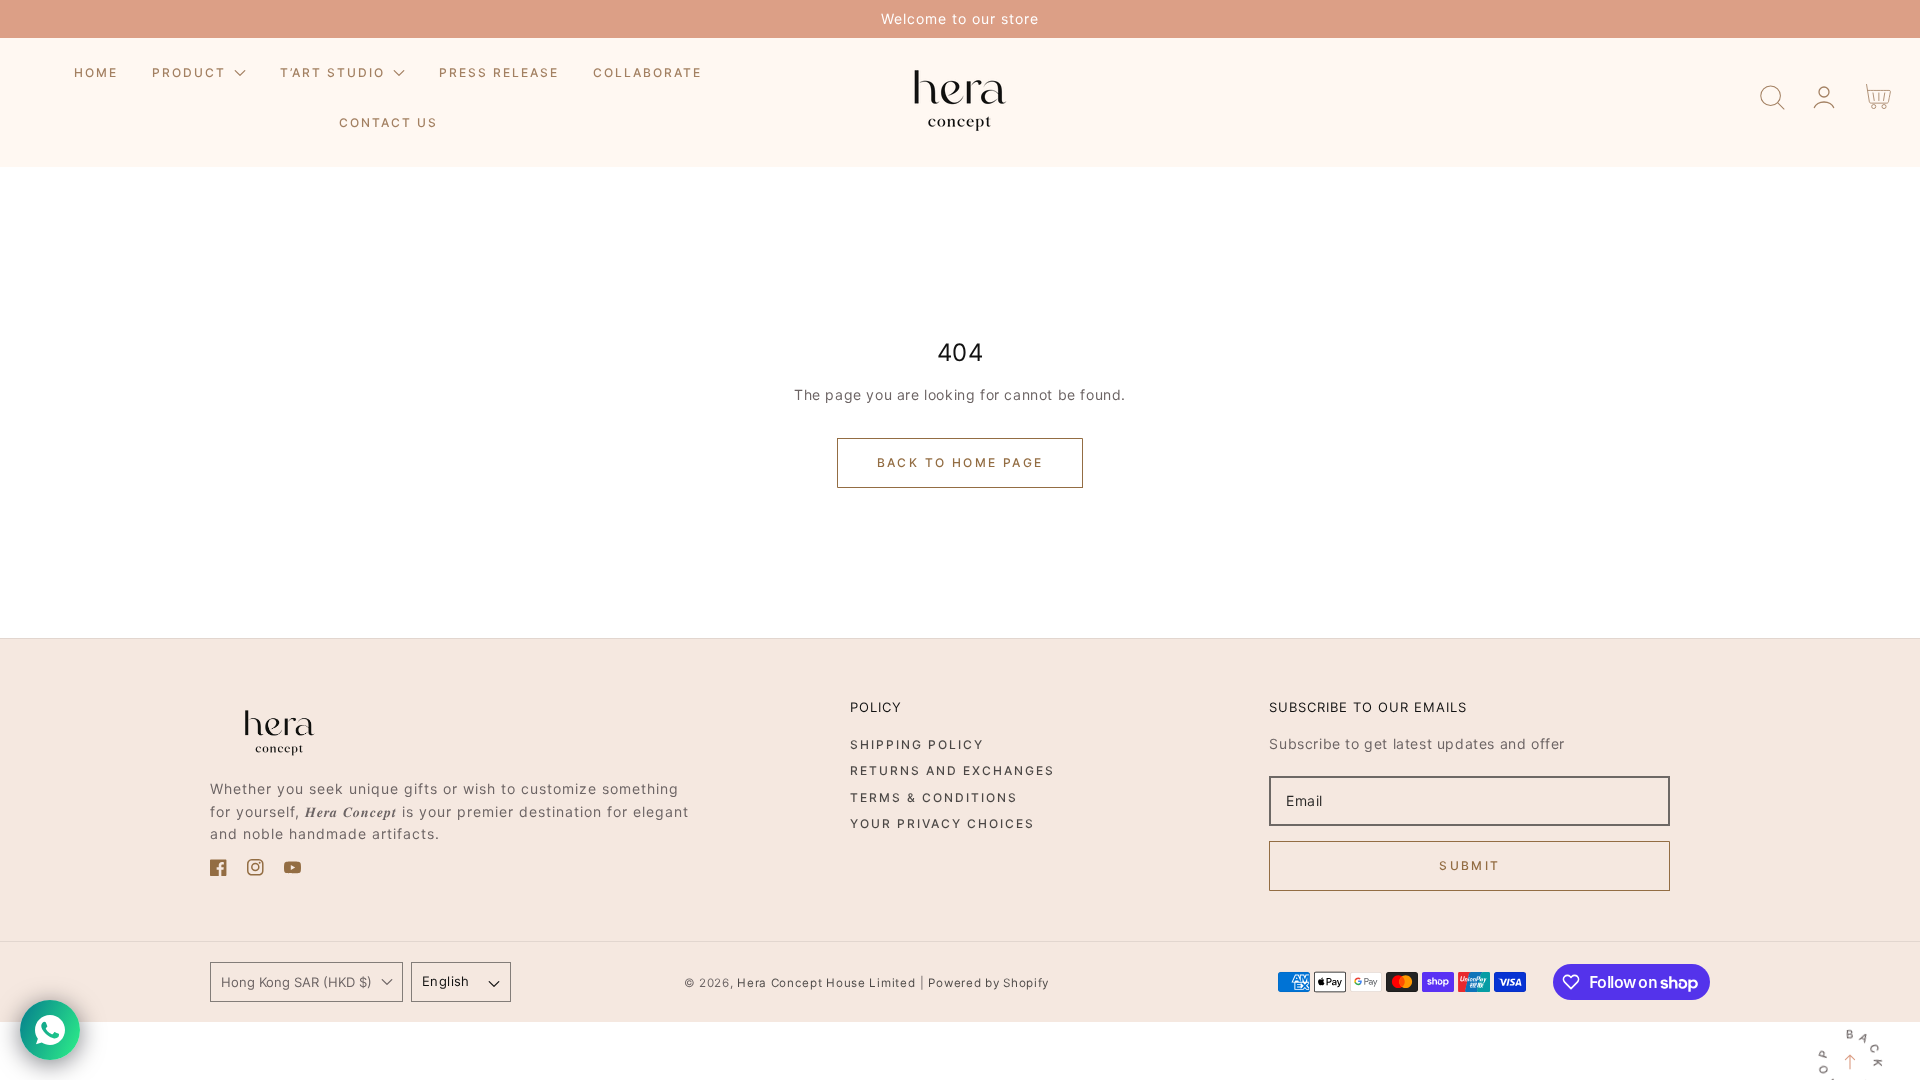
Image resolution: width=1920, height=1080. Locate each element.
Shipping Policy (917, 744)
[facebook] (218, 870)
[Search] (1772, 97)
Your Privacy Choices (942, 823)
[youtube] (292, 870)
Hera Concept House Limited (826, 983)
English (446, 981)
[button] (1772, 97)
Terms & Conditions (934, 797)
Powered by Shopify (988, 983)
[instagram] (255, 870)
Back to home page (960, 462)
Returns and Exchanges (952, 770)
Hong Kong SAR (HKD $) (296, 982)
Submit (1469, 865)
